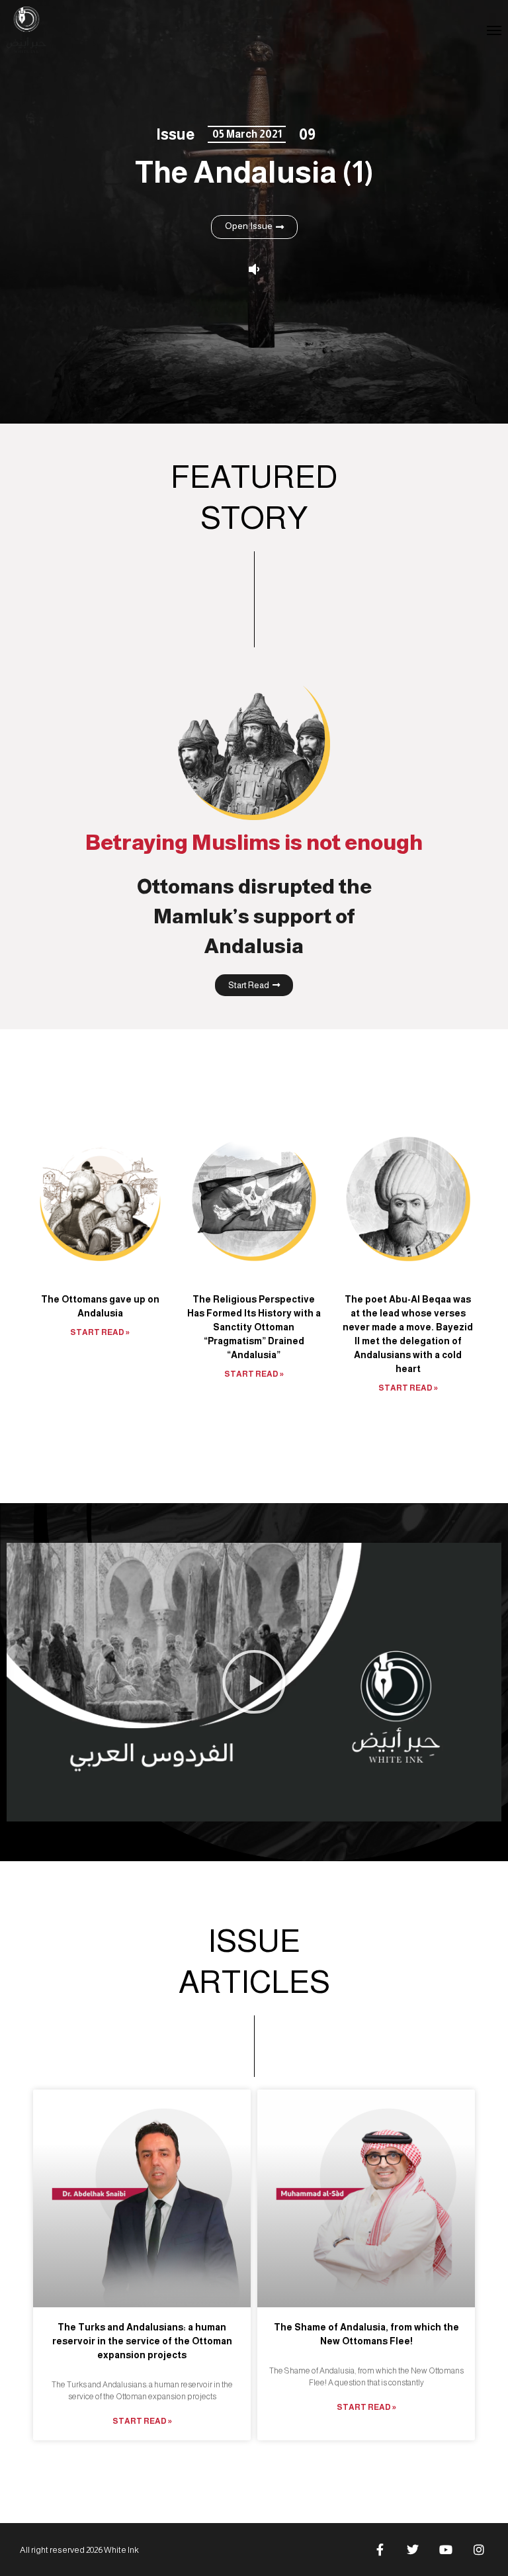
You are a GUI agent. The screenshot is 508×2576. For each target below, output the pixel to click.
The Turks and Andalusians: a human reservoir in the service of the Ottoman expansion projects (142, 2341)
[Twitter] (413, 2550)
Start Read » (100, 1332)
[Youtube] (446, 2550)
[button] (254, 1682)
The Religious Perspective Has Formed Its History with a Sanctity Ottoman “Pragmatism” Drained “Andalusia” (254, 1327)
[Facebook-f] (380, 2550)
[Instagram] (479, 2550)
